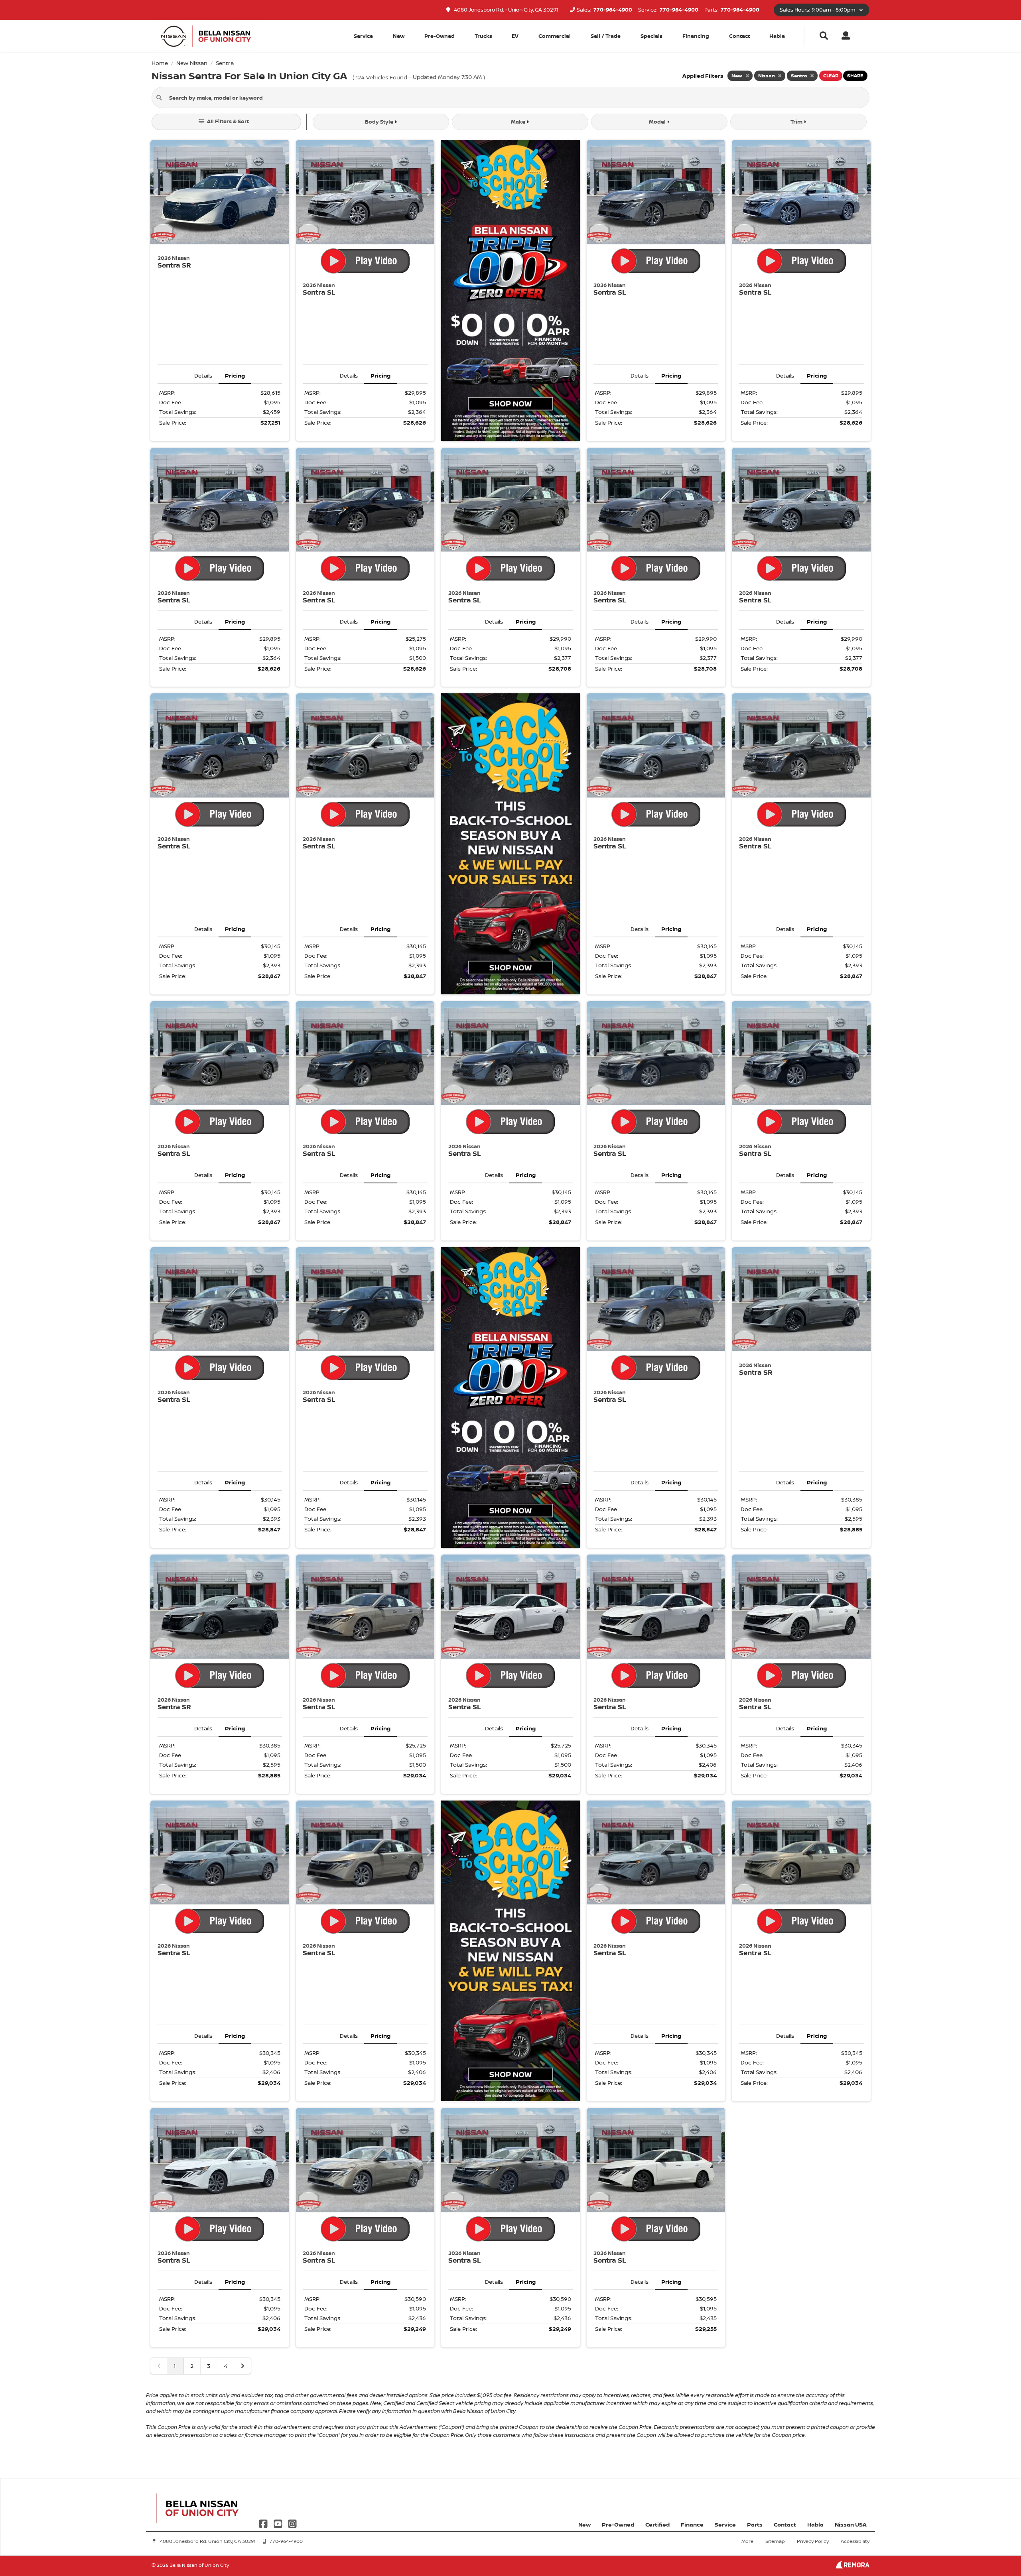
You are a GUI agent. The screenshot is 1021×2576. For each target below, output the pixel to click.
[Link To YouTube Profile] (278, 2523)
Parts (755, 2524)
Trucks (483, 36)
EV (515, 36)
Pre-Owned (440, 36)
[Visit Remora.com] (852, 2566)
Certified (657, 2524)
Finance (692, 2524)
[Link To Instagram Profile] (292, 2523)
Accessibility (855, 2541)
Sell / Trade (606, 36)
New (399, 36)
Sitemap (775, 2541)
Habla (777, 36)
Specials (651, 36)
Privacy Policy (813, 2541)
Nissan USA (851, 2524)
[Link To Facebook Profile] (264, 2523)
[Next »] (242, 2366)
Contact (739, 36)
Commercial (555, 36)
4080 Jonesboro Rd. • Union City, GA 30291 (506, 10)
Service (725, 2524)
